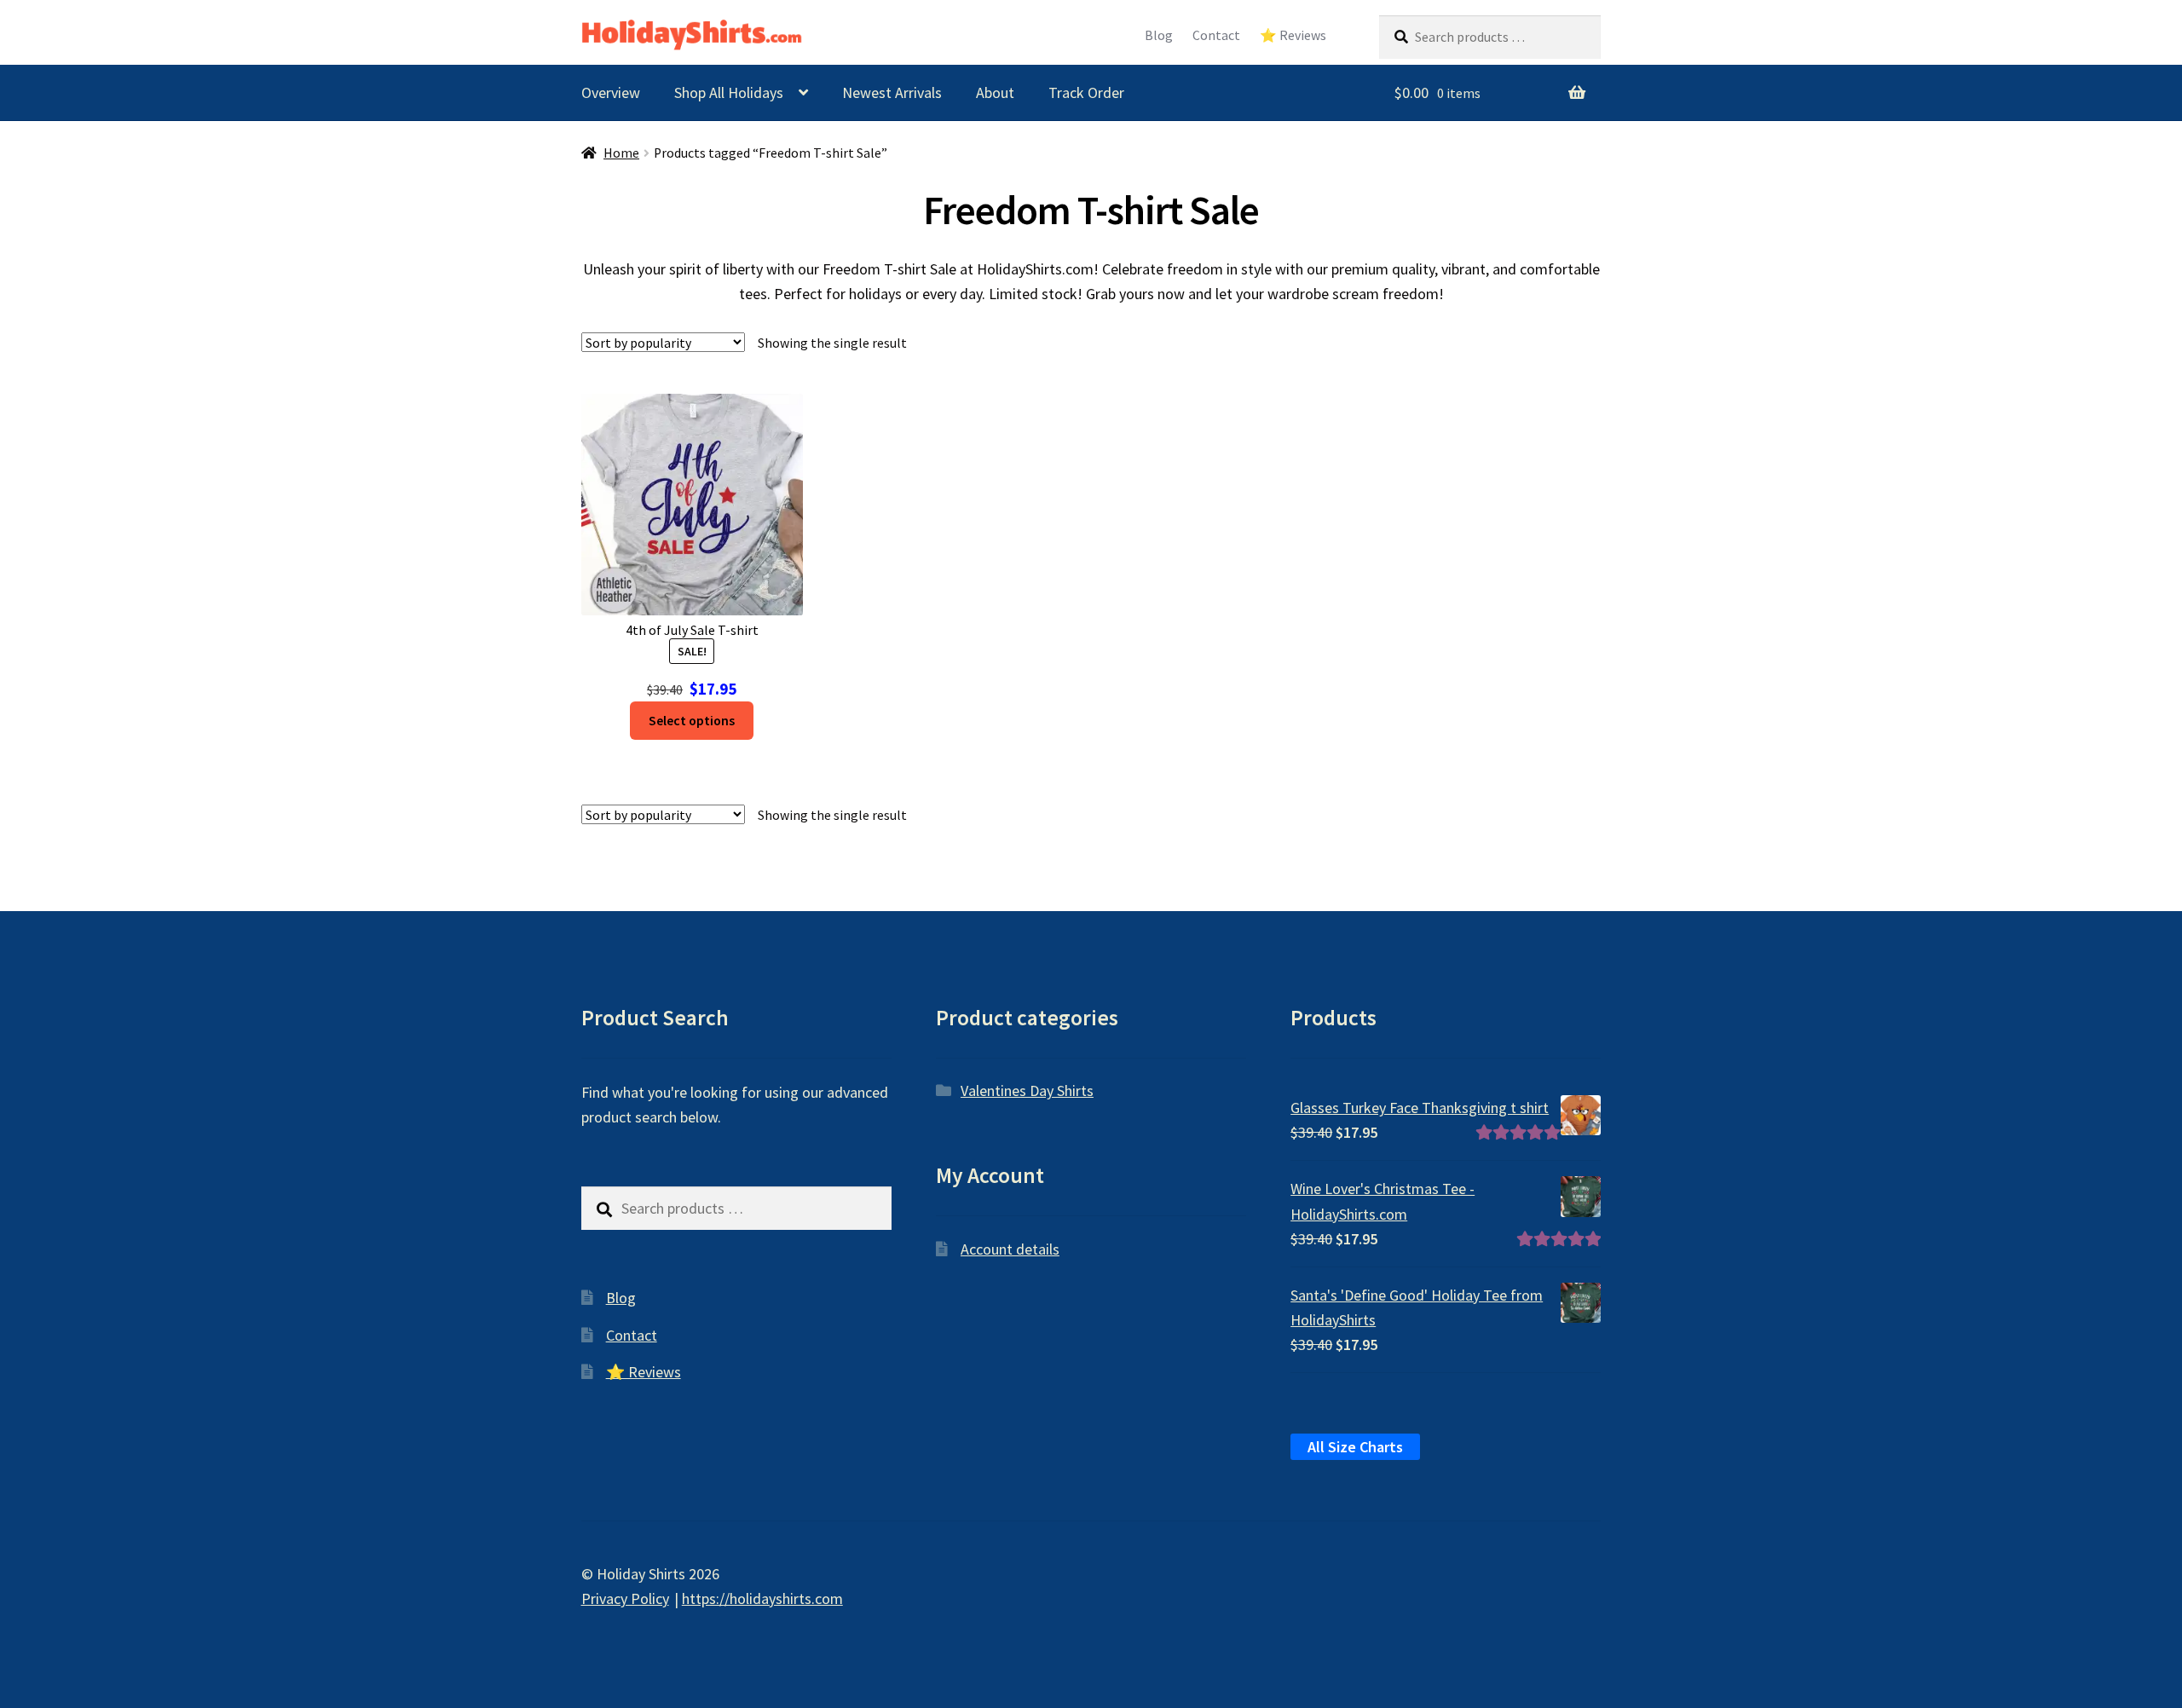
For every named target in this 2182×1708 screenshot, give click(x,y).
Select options (692, 721)
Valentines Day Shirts (1027, 1091)
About (995, 92)
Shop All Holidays (729, 92)
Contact (1216, 35)
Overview (611, 92)
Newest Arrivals (892, 92)
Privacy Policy (625, 1598)
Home (621, 153)
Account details (1010, 1249)
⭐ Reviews (1293, 35)
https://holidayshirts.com (762, 1598)
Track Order (1086, 92)
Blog (1159, 35)
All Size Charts (1355, 1447)
